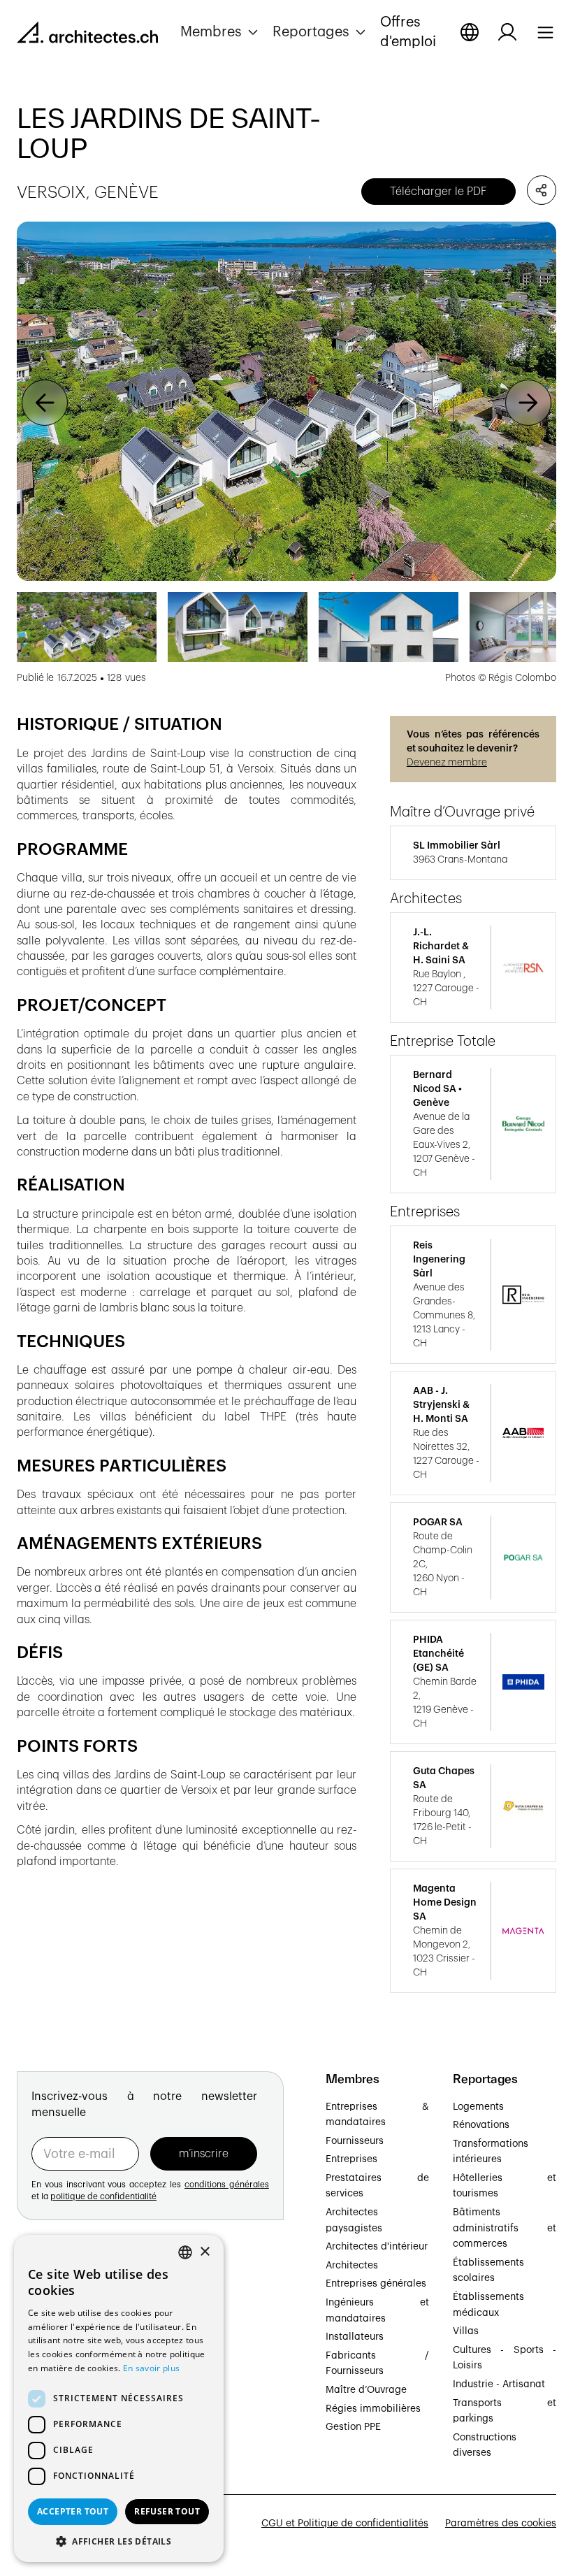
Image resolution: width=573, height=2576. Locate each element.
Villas (466, 2331)
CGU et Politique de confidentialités (345, 2524)
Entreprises (351, 2159)
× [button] (204, 2252)
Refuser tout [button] (167, 2511)
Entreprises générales (376, 2284)
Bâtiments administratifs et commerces (505, 2228)
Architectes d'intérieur (377, 2247)
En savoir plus (151, 2368)
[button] (221, 32)
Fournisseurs (355, 2141)
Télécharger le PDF (438, 192)
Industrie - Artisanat (499, 2384)
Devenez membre (447, 763)
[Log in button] (507, 32)
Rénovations (481, 2125)
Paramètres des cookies (501, 2524)
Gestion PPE (353, 2427)
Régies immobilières (373, 2409)
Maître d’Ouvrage (366, 2390)
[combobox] (185, 2252)
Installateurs (355, 2337)
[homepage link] (87, 35)
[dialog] (119, 2398)
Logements (478, 2107)
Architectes (352, 2266)
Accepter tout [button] (73, 2511)
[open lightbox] (286, 402)
